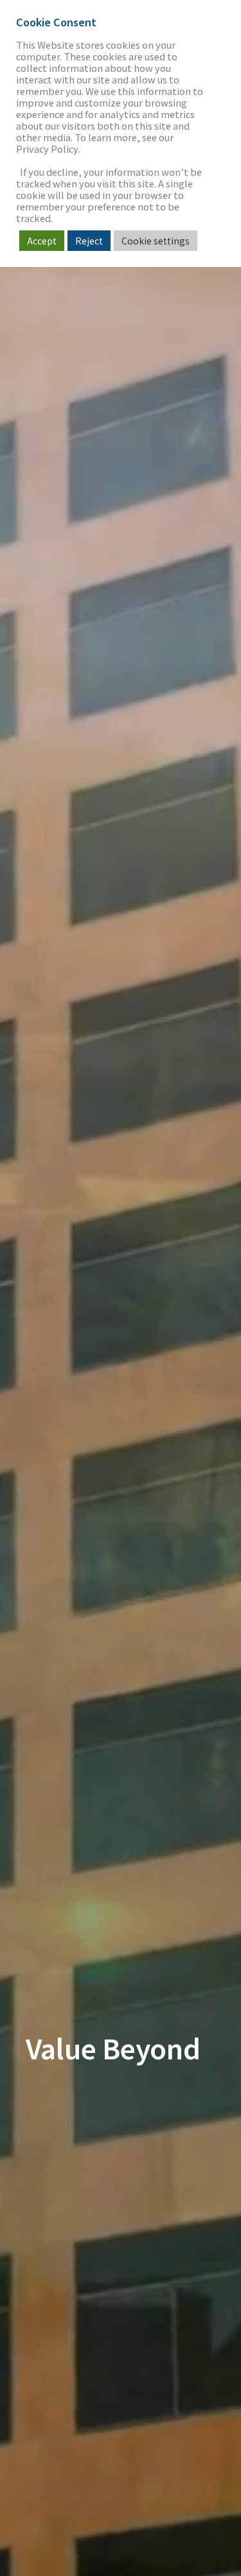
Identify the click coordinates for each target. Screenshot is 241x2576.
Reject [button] (89, 241)
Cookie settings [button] (156, 241)
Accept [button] (42, 241)
